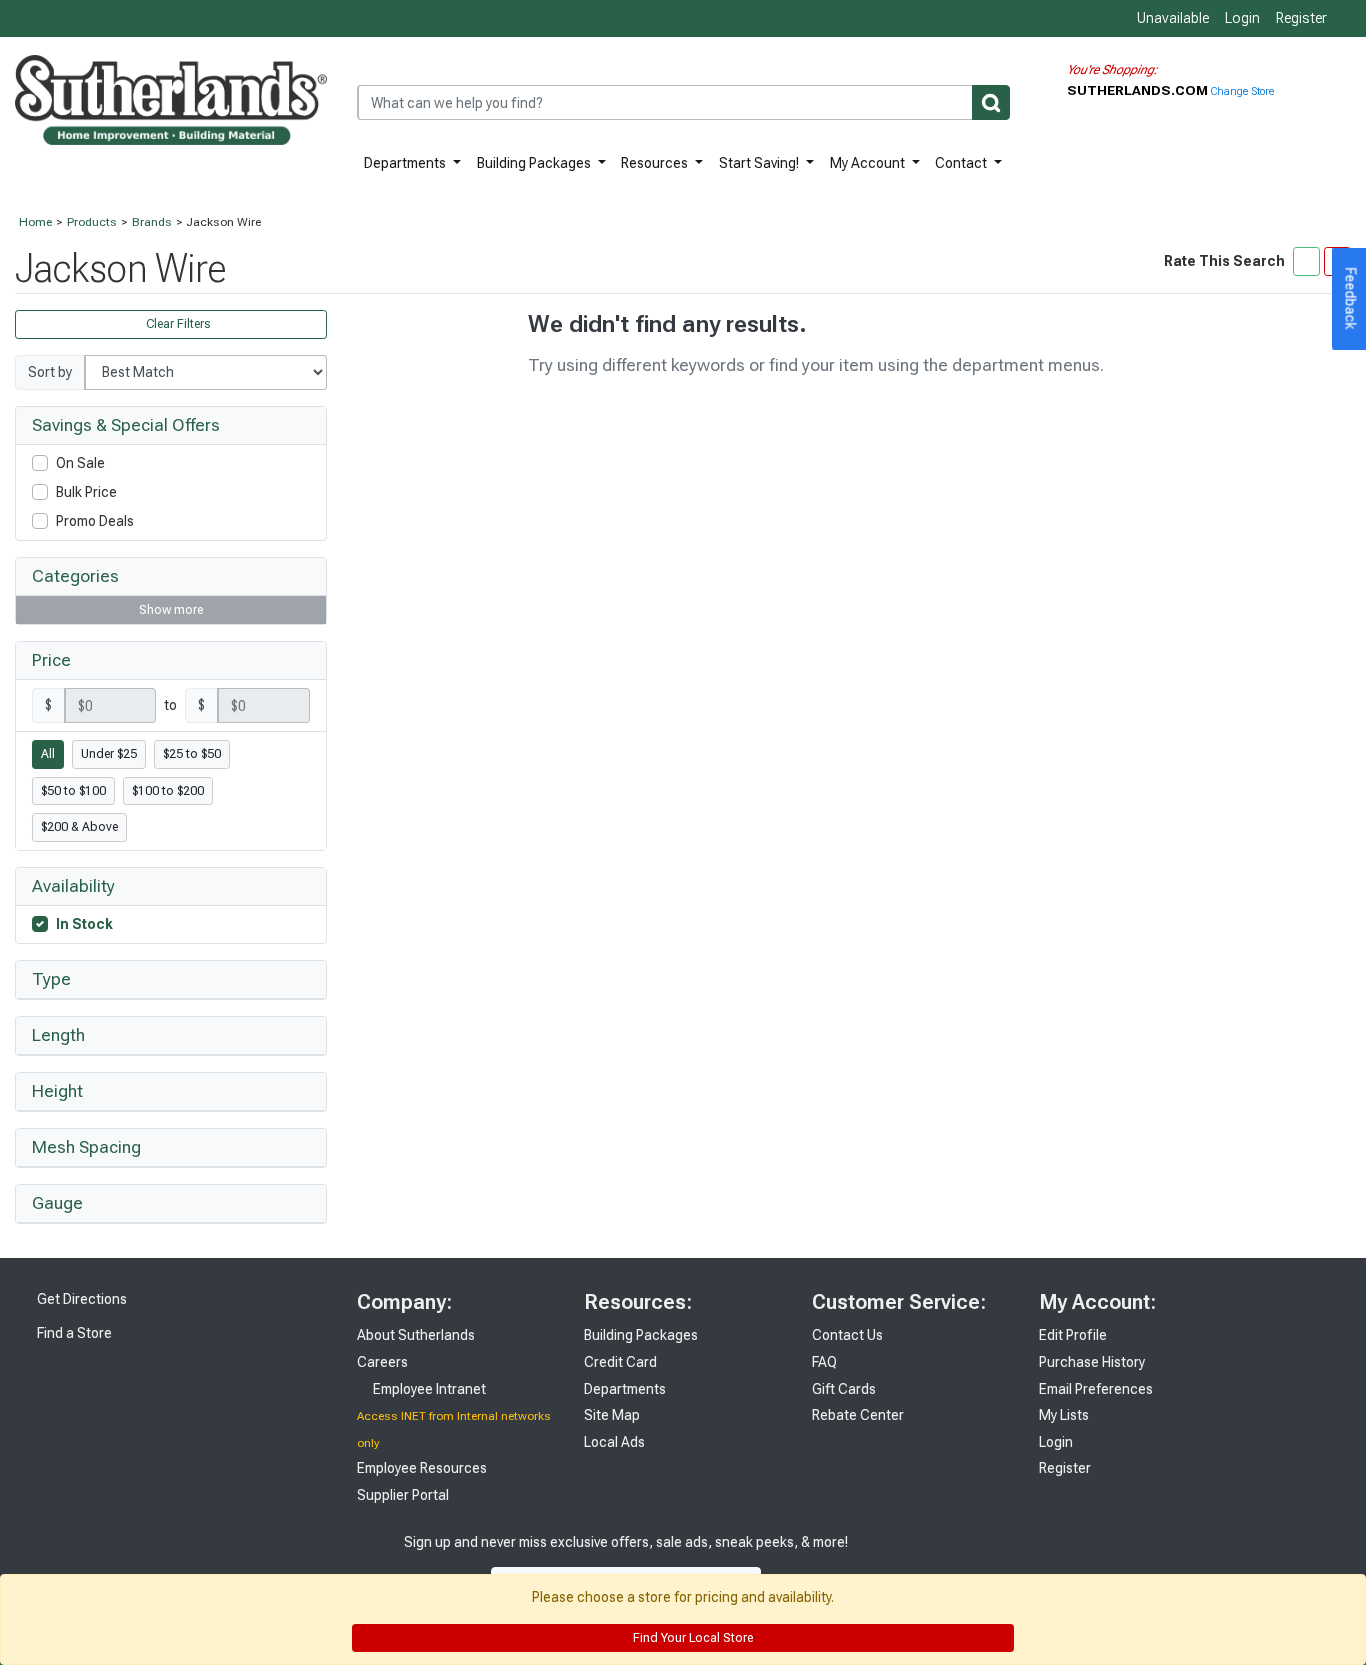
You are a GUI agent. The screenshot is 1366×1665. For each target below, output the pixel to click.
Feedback (1351, 299)
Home (35, 222)
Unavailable (1171, 18)
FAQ (824, 1362)
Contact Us (847, 1335)
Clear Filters (177, 324)
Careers (382, 1362)
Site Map (612, 1415)
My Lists (1064, 1415)
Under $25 (109, 754)
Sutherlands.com (1139, 90)
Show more (171, 610)
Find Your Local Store (691, 1638)
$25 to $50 (192, 754)
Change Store (1242, 91)
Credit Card (620, 1362)
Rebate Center (858, 1415)
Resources (656, 163)
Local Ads (614, 1442)
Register (1301, 18)
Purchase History (1092, 1362)
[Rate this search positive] (1306, 261)
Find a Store (73, 1333)
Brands (152, 222)
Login (1242, 18)
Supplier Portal (403, 1495)
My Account (869, 163)
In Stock (84, 924)
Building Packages (535, 163)
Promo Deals (95, 521)
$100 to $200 (168, 791)
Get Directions (80, 1299)
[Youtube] (941, 1562)
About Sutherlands (416, 1335)
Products (92, 222)
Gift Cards (844, 1389)
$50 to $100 (73, 791)
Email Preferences (1096, 1389)
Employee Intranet (428, 1389)
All (48, 754)
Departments (406, 163)
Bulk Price (86, 492)
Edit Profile (1073, 1335)
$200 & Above (79, 827)
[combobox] (683, 102)
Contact (962, 163)
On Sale (80, 463)
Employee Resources (422, 1468)
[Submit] (991, 102)
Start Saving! (760, 163)
